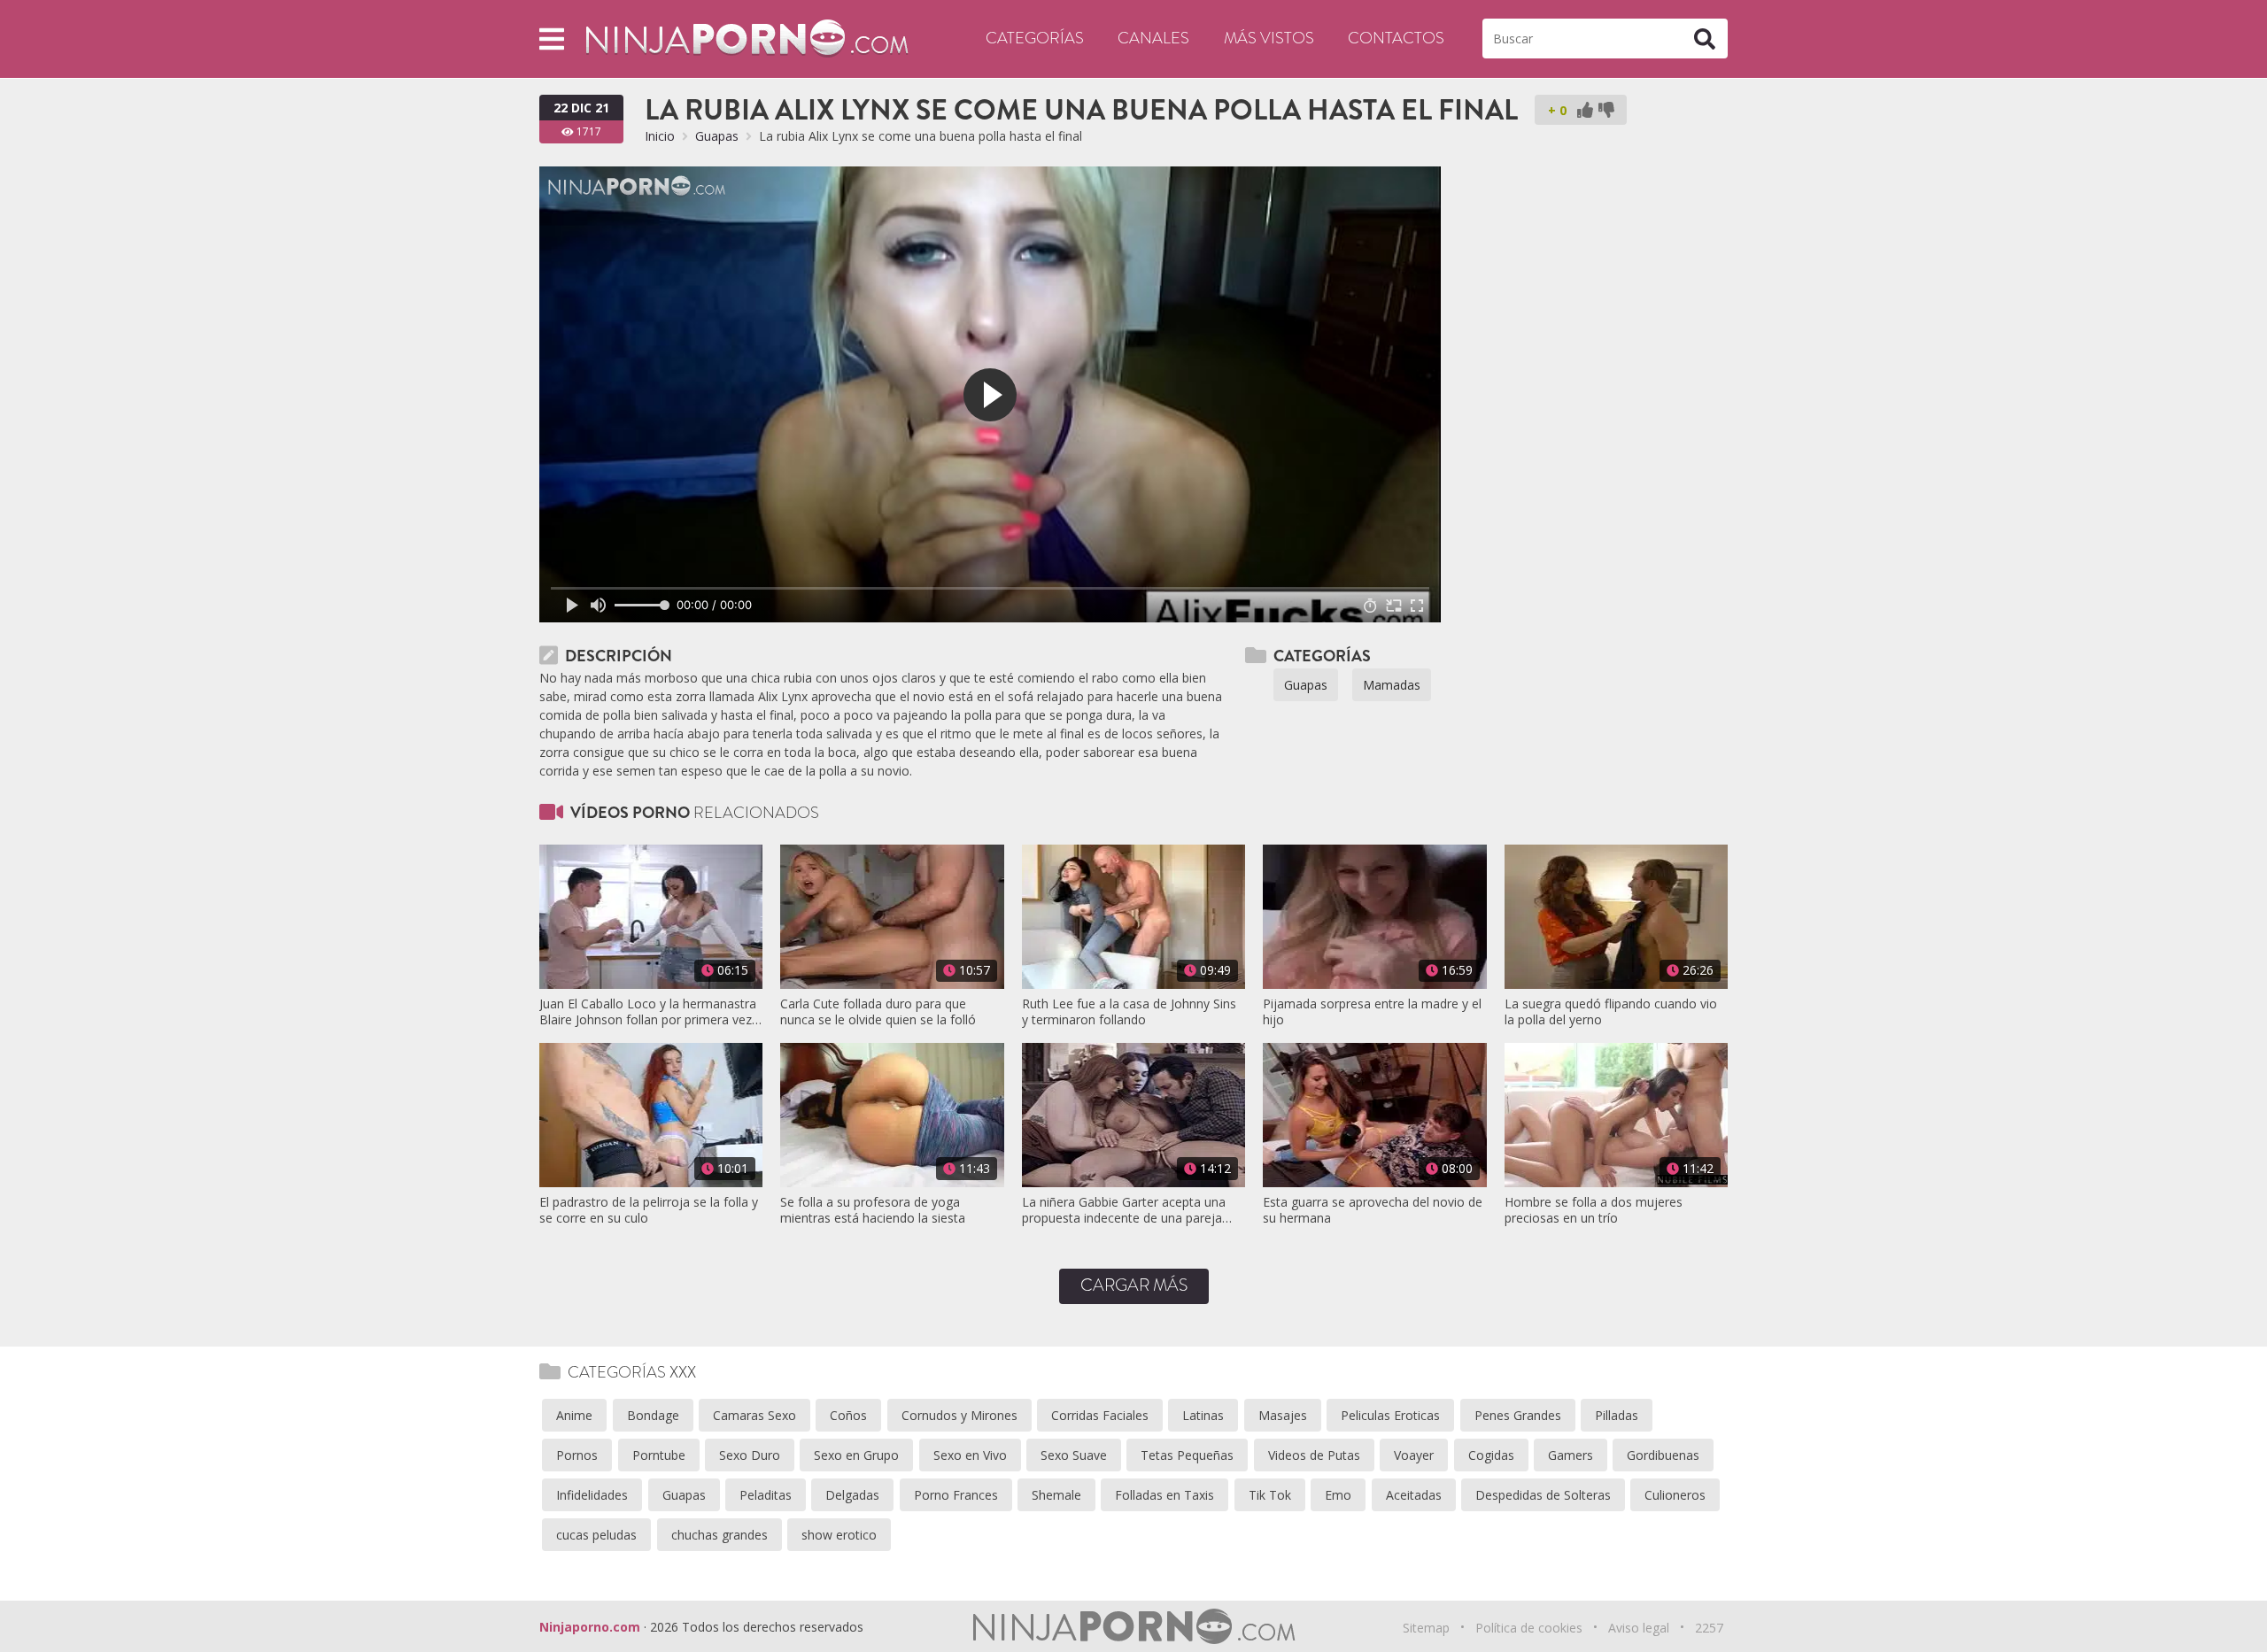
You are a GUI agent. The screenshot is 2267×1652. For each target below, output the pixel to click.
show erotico (839, 1535)
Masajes (1283, 1415)
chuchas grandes (720, 1535)
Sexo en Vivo (970, 1455)
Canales (1153, 38)
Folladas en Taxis (1164, 1495)
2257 (1709, 1628)
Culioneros (1675, 1495)
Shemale (1056, 1495)
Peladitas (766, 1495)
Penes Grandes (1518, 1415)
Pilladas (1617, 1415)
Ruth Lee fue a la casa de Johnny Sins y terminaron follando (1129, 1012)
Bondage (653, 1415)
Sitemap (1426, 1628)
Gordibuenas (1663, 1455)
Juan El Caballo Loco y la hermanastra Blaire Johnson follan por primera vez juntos (648, 1012)
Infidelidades (592, 1495)
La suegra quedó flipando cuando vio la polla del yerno (1611, 1012)
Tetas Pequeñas (1187, 1455)
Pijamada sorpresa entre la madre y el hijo (1372, 1012)
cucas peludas (596, 1535)
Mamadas (1392, 685)
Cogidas (1491, 1455)
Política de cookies (1529, 1628)
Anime (574, 1415)
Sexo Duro (750, 1455)
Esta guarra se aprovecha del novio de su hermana (1373, 1210)
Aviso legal (1639, 1628)
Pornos (577, 1455)
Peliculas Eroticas (1390, 1415)
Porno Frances (956, 1495)
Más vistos (1269, 38)
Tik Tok (1270, 1495)
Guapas (717, 136)
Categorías (1035, 38)
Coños (848, 1415)
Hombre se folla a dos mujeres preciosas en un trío (1594, 1210)
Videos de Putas (1314, 1455)
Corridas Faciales (1100, 1415)
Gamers (1571, 1455)
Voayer (1414, 1455)
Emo (1338, 1495)
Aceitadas (1414, 1495)
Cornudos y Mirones (959, 1415)
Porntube (659, 1455)
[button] (552, 39)
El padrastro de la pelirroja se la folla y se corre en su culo (649, 1210)
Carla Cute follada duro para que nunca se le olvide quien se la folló (878, 1012)
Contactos (1396, 38)
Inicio (660, 136)
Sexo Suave (1074, 1455)
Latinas (1203, 1415)
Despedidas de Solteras (1543, 1495)
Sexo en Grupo (856, 1455)
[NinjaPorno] (747, 38)
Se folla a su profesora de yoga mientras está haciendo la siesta (873, 1210)
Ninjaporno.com (590, 1627)
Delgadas (852, 1495)
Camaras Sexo (754, 1415)
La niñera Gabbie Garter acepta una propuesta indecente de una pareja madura (1124, 1210)
